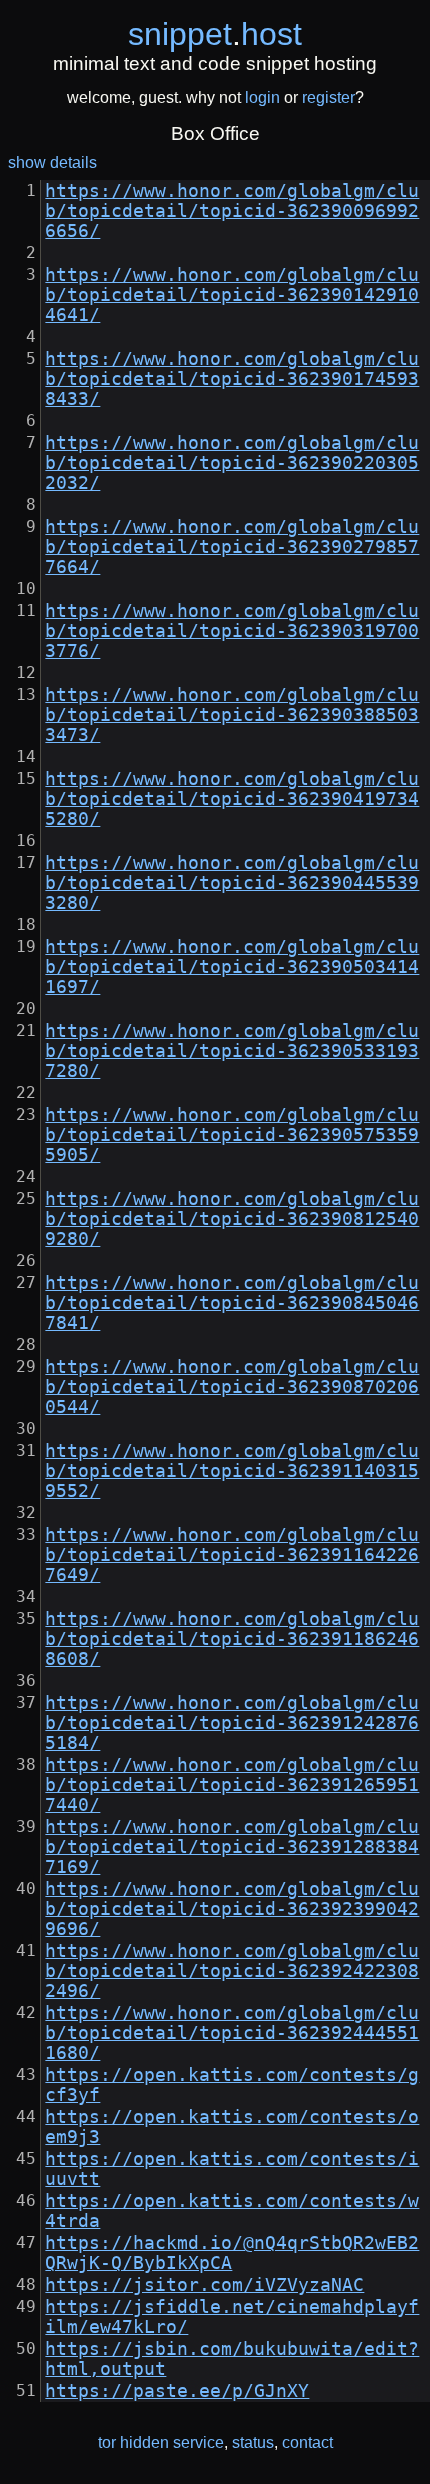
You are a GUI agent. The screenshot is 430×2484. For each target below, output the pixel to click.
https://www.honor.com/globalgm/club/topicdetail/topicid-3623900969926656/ (232, 211)
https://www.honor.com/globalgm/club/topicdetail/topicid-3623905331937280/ (232, 1051)
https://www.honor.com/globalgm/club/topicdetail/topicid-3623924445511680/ (232, 2033)
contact (307, 2442)
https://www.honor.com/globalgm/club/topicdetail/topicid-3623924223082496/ (232, 1971)
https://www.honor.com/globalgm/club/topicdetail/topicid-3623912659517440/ (232, 1785)
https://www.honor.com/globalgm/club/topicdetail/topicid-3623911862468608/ (232, 1639)
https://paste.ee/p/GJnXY (177, 2391)
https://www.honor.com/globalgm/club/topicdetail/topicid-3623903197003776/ (232, 631)
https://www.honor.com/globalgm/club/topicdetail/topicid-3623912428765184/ (232, 1723)
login (262, 97)
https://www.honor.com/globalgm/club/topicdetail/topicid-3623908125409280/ (232, 1219)
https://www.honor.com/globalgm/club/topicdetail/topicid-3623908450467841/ (232, 1303)
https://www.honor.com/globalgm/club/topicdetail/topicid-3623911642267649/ (232, 1555)
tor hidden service (161, 2442)
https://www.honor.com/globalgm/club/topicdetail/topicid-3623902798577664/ (232, 547)
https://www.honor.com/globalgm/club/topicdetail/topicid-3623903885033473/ (232, 715)
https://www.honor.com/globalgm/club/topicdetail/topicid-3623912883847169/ (232, 1847)
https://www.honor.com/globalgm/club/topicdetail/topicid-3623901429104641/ (232, 295)
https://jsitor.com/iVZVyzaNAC (204, 2285)
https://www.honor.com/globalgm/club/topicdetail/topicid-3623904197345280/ (232, 799)
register (328, 97)
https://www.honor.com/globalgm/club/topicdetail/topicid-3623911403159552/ (232, 1471)
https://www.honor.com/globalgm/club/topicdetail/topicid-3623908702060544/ (232, 1387)
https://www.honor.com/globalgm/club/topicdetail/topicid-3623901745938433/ (232, 379)
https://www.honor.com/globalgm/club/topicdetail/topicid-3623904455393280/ (232, 883)
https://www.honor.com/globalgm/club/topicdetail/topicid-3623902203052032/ (232, 463)
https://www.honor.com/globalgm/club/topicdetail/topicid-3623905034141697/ (232, 967)
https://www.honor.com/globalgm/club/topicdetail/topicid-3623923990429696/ (232, 1909)
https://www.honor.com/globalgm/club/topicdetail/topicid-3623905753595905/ (232, 1135)
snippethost (215, 34)
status (253, 2442)
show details (52, 162)
